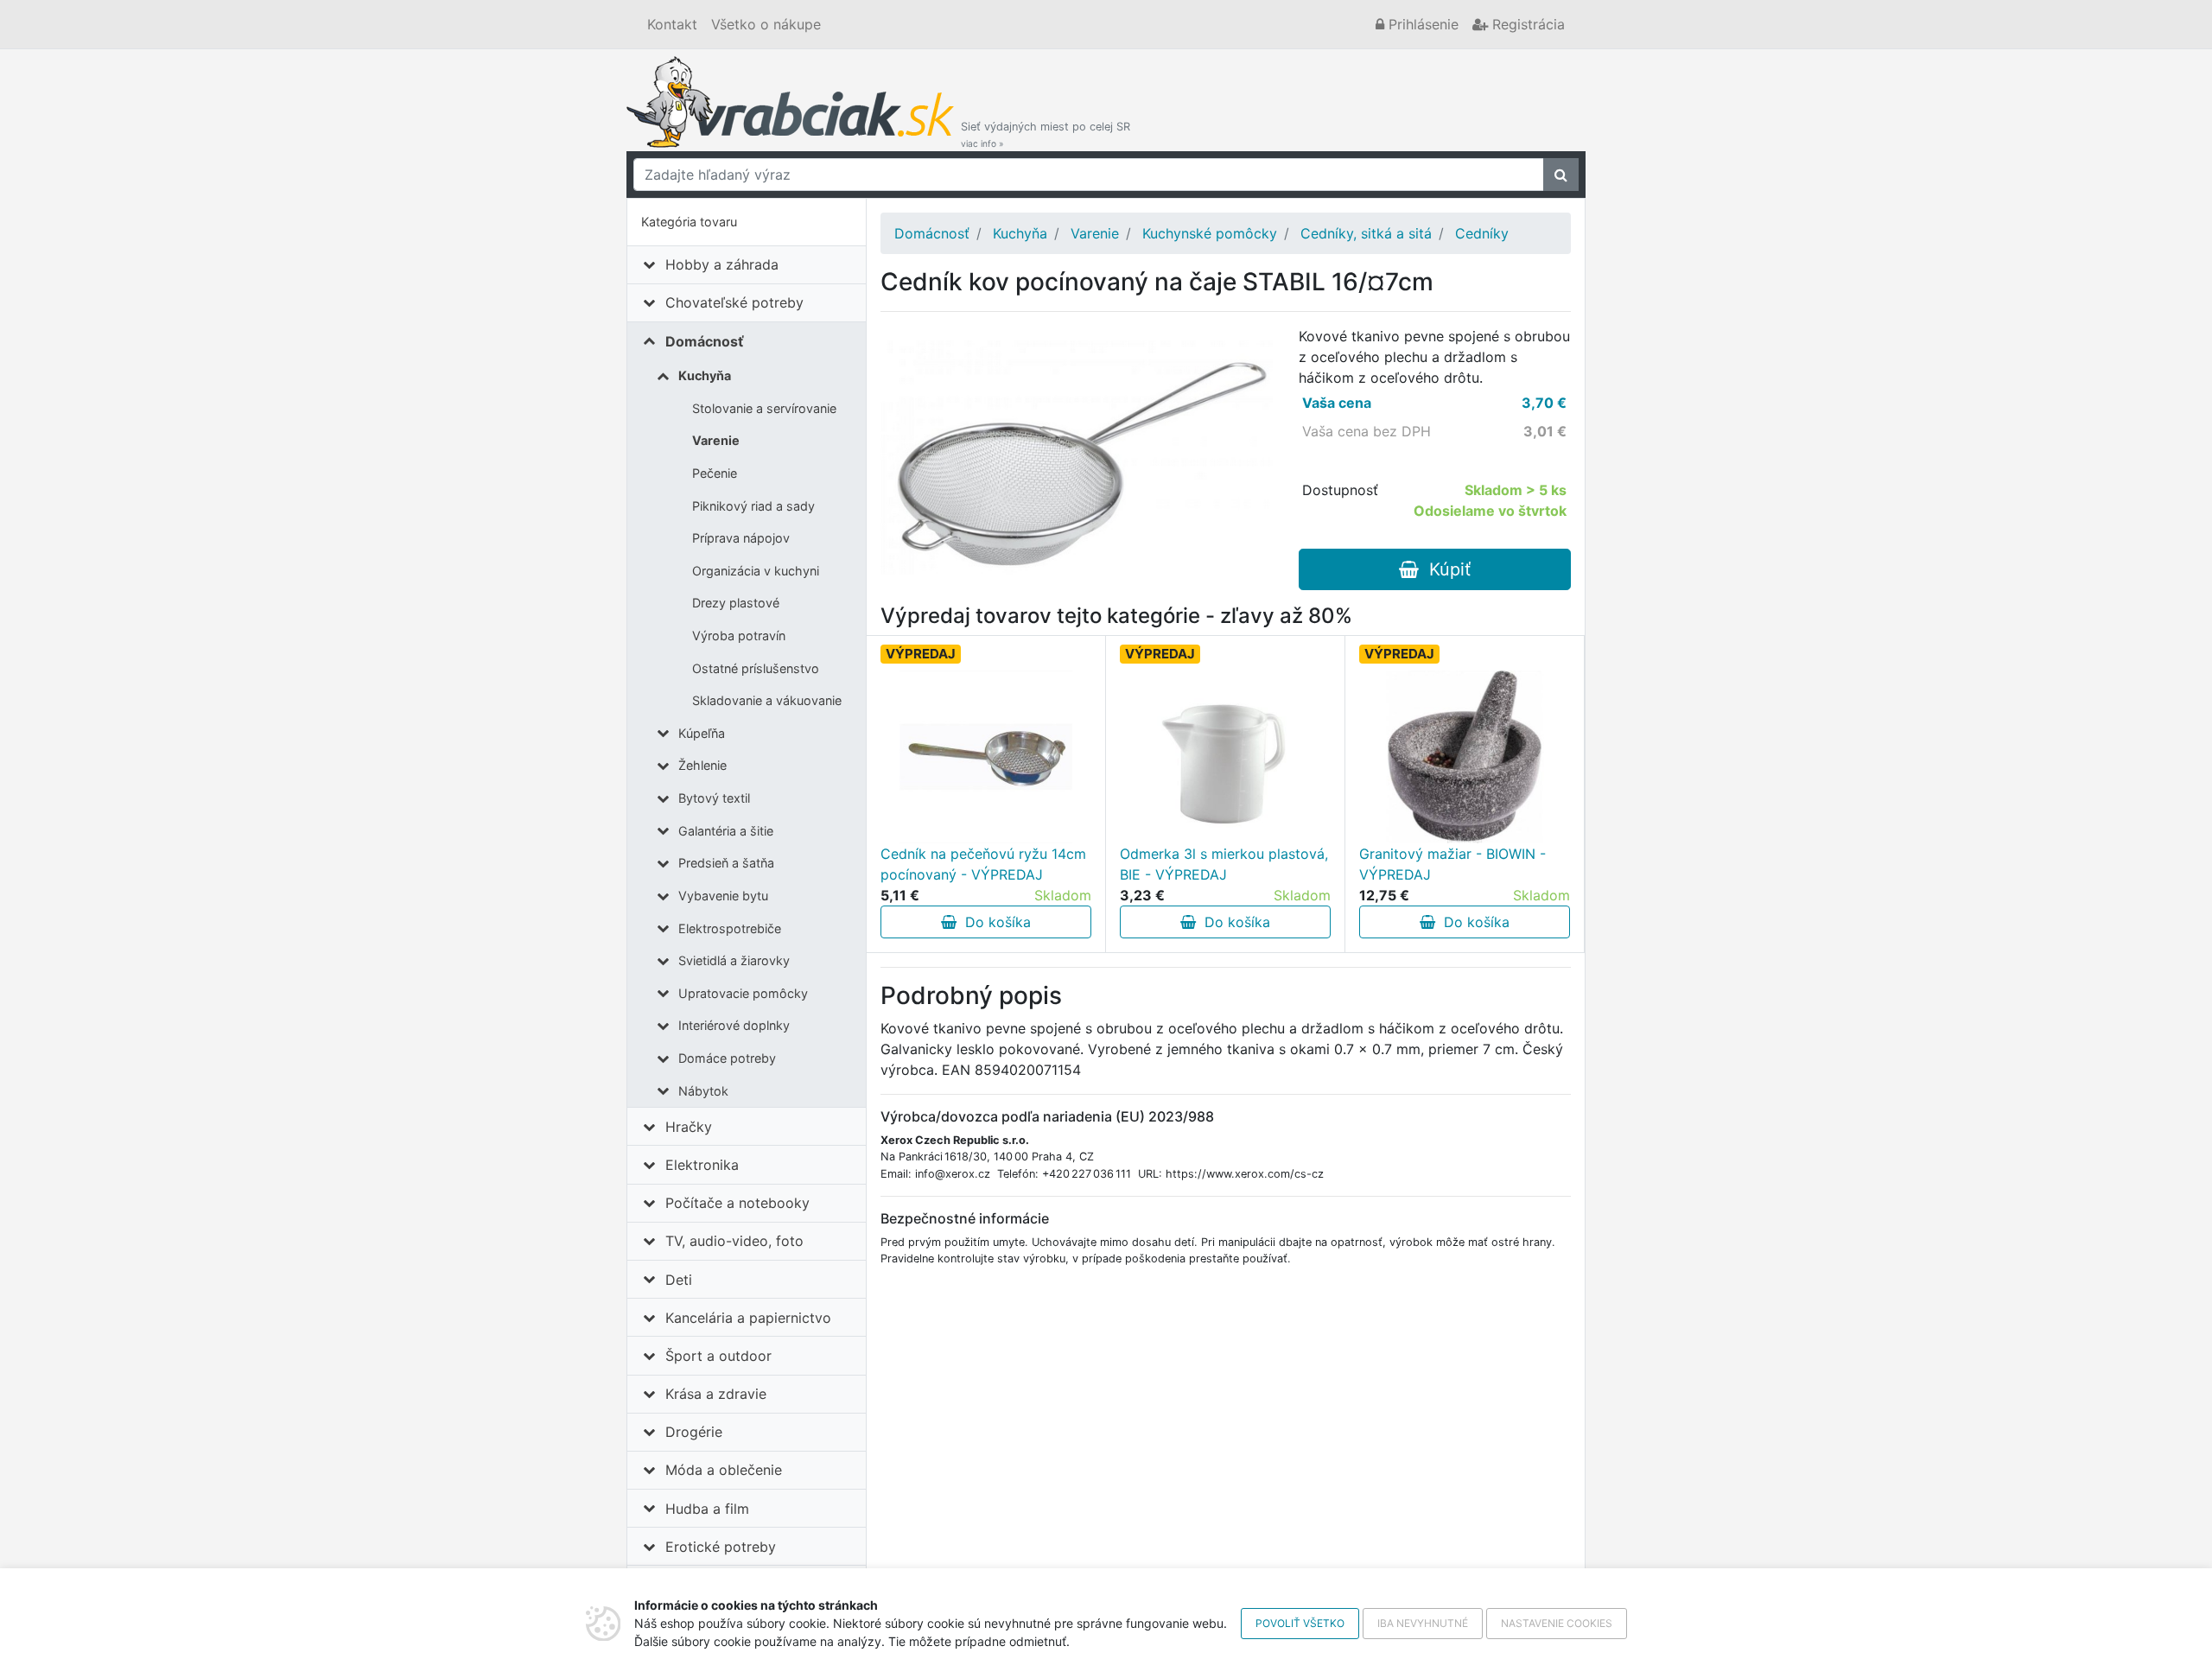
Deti (679, 1280)
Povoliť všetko (1300, 1623)
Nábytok (703, 1091)
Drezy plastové (736, 603)
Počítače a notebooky (737, 1203)
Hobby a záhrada (722, 264)
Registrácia (1526, 24)
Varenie (716, 440)
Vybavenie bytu (723, 896)
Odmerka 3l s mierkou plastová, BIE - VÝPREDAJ (1224, 864)
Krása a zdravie (716, 1394)
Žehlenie (702, 765)
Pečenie (715, 473)
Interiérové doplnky (734, 1025)
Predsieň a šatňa (726, 863)
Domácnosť (705, 341)
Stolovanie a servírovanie (764, 408)
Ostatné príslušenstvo (756, 668)
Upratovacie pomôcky (743, 993)
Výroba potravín (739, 636)
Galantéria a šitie (726, 831)
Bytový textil (714, 798)
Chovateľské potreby (734, 302)
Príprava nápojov (741, 538)
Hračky (689, 1127)
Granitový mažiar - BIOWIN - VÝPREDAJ (1452, 864)
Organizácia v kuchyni (756, 571)
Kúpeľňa (702, 733)
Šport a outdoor (718, 1356)
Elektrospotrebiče (730, 928)
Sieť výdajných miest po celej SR (1046, 134)
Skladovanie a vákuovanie (767, 700)
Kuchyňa (705, 375)
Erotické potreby (721, 1547)
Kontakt (672, 24)
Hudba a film (707, 1509)
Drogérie (694, 1432)
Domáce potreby (727, 1058)
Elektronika (702, 1165)
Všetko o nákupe (766, 24)
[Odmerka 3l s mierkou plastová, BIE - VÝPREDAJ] (1225, 757)
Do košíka (994, 922)
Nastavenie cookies (1557, 1623)
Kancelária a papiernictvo (748, 1318)
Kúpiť (1445, 569)
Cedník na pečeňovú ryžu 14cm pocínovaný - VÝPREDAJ (983, 864)
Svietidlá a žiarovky (734, 960)
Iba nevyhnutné (1423, 1623)
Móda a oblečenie (724, 1470)
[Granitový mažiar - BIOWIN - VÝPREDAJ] (1465, 757)
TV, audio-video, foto (734, 1241)
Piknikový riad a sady (753, 506)
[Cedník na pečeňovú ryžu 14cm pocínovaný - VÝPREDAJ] (986, 757)
